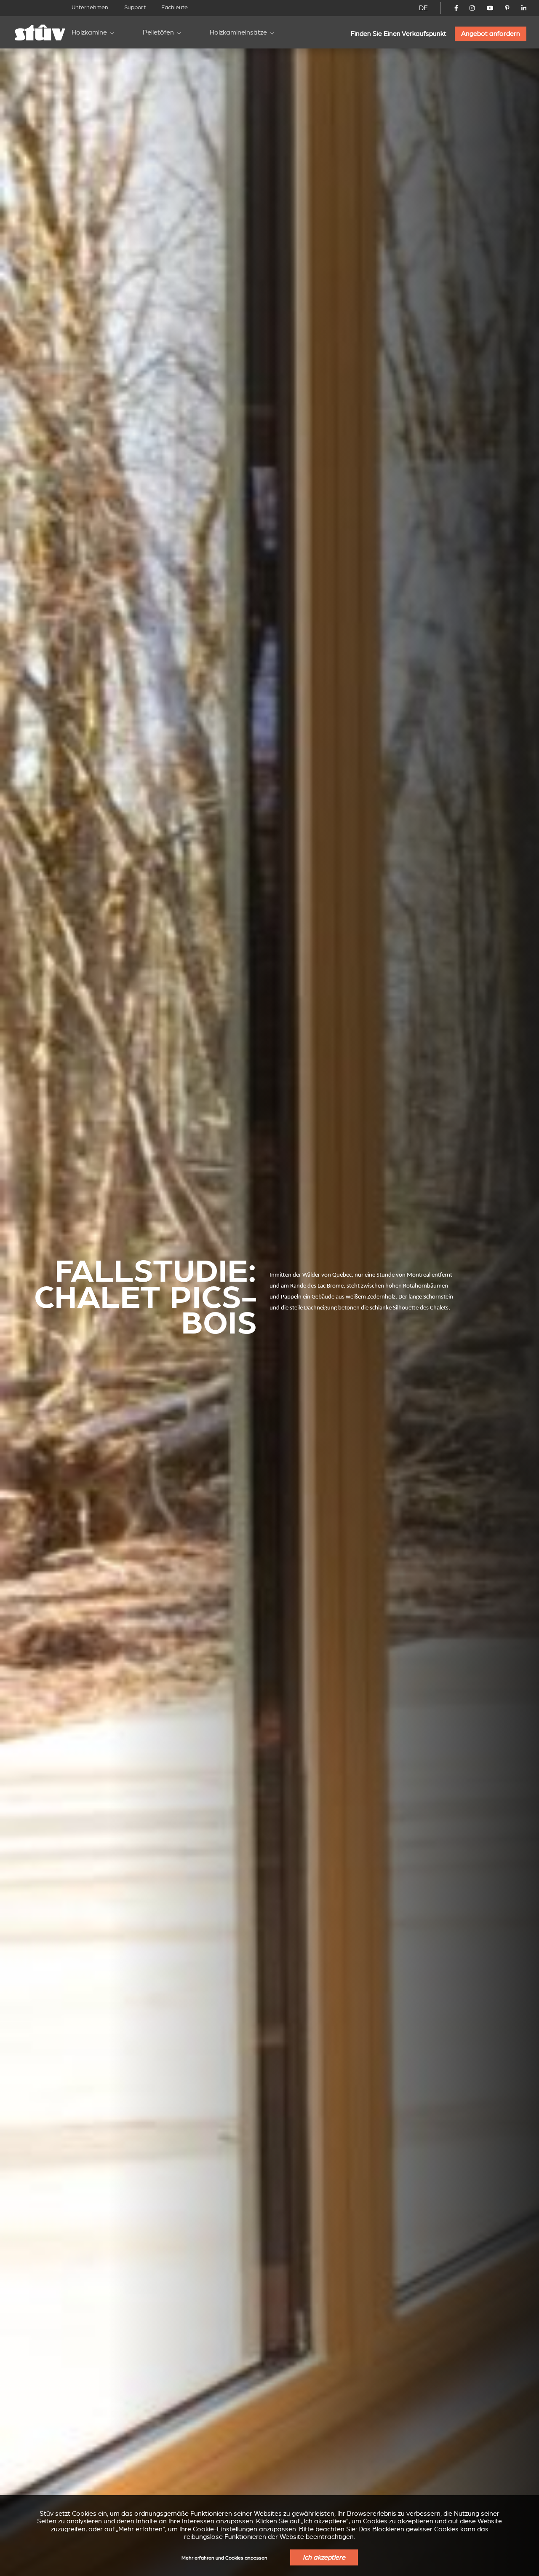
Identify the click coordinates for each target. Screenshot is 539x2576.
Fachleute (175, 7)
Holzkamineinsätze (238, 32)
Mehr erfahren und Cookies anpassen (224, 2558)
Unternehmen (90, 7)
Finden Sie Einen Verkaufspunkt (399, 34)
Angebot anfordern (491, 34)
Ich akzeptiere (324, 2557)
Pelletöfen (158, 32)
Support (135, 7)
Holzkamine (89, 32)
